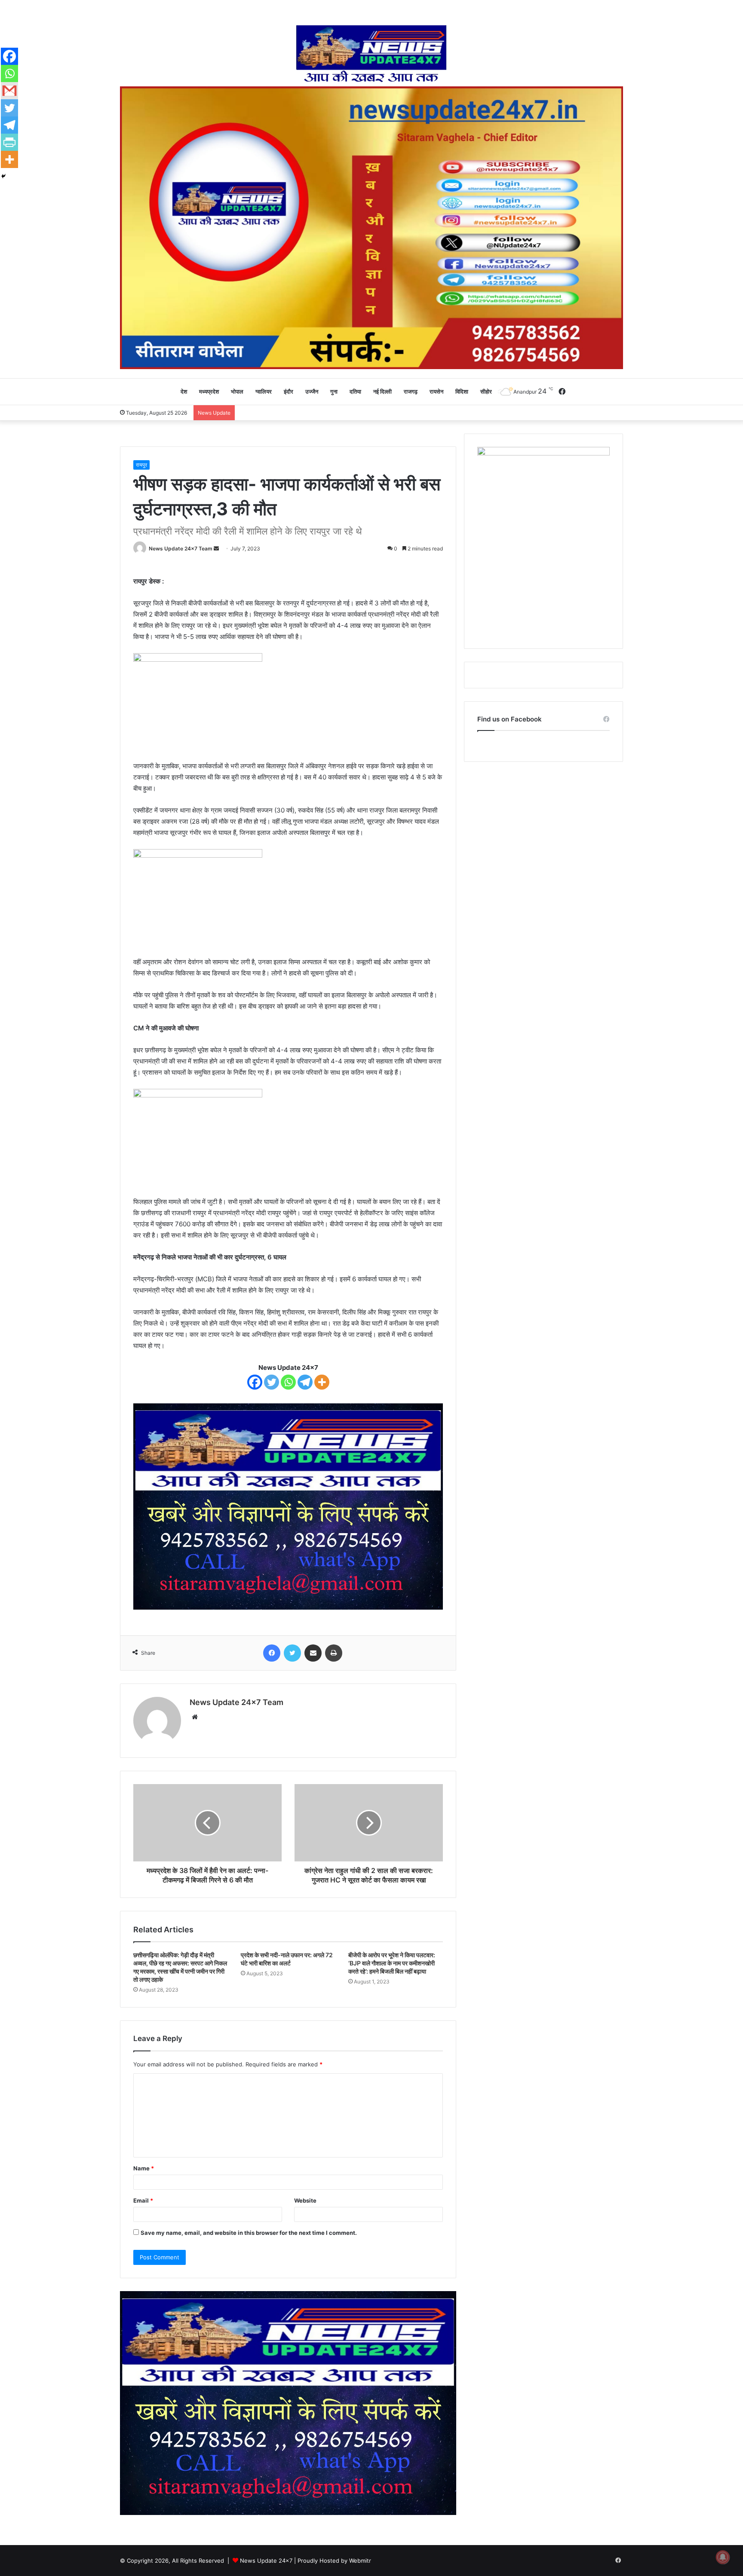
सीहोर (486, 391)
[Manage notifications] (723, 2557)
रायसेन (436, 391)
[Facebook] (255, 1382)
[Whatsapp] (288, 1382)
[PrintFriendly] (9, 142)
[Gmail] (9, 91)
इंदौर (289, 391)
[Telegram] (305, 1382)
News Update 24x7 (266, 2561)
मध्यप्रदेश (209, 391)
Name (144, 2168)
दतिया (355, 391)
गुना (334, 391)
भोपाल (237, 391)
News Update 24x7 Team (181, 549)
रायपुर (141, 465)
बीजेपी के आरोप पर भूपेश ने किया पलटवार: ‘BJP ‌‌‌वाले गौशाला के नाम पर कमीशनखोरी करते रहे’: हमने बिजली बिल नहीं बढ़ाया (392, 1963)
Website (305, 2200)
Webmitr (360, 2561)
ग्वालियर (264, 391)
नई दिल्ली (382, 391)
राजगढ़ (411, 391)
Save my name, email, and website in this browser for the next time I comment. (249, 2233)
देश (184, 391)
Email (143, 2200)
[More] (322, 1382)
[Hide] (3, 176)
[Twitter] (272, 1382)
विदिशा (462, 391)
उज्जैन (312, 391)
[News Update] (372, 54)
